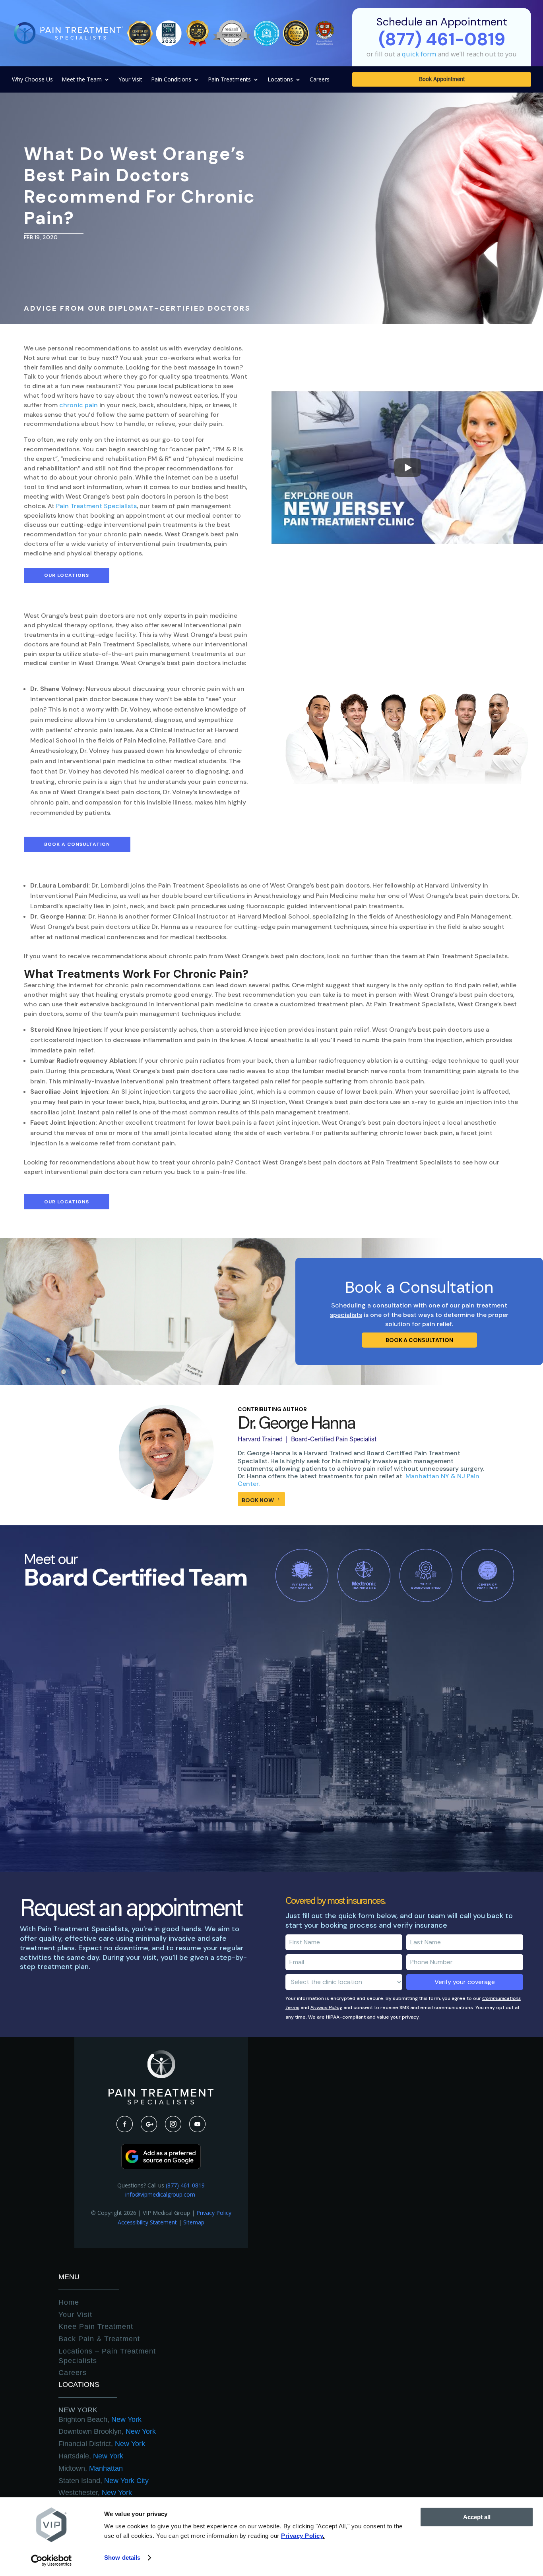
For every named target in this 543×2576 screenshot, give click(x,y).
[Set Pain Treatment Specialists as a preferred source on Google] (161, 2167)
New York (78, 2410)
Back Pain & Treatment (99, 2339)
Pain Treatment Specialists (96, 506)
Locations (280, 80)
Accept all (477, 2517)
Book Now (258, 1500)
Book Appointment (442, 80)
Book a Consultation (77, 844)
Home (69, 2302)
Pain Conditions (171, 80)
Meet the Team (82, 80)
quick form (419, 54)
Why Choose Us (32, 80)
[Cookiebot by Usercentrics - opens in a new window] (51, 2561)
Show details (122, 2558)
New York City (104, 2481)
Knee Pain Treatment (96, 2327)
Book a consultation (419, 1340)
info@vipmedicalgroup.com (161, 2194)
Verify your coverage (465, 1982)
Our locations (67, 575)
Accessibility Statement (147, 2222)
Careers (320, 80)
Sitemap (194, 2222)
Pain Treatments (229, 80)
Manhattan (91, 2468)
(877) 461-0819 (185, 2185)
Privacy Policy (326, 2007)
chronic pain (79, 405)
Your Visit (130, 80)
